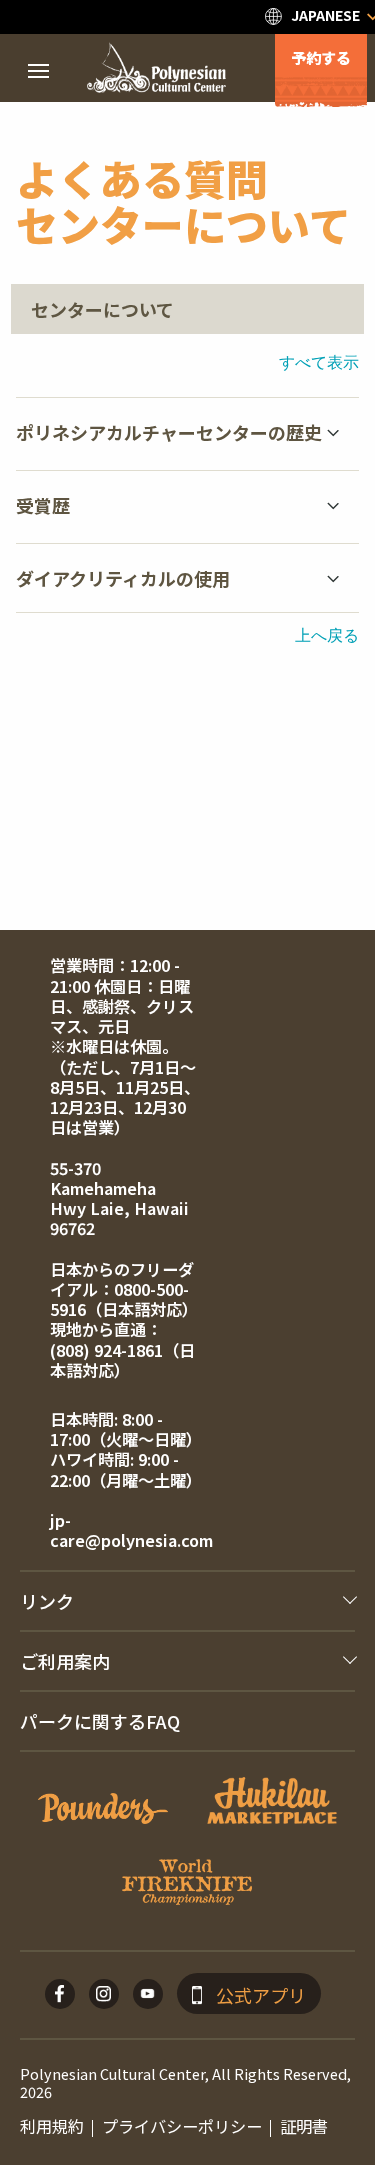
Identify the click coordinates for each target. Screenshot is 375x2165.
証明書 (304, 2126)
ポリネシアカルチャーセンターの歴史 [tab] (169, 432)
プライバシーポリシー (182, 2126)
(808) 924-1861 (106, 1350)
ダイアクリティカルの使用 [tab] (123, 578)
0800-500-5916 (119, 1299)
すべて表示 (319, 361)
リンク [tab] (47, 1601)
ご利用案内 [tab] (65, 1661)
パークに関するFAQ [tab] (100, 1721)
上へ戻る (327, 634)
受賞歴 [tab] (43, 505)
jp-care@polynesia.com (131, 1530)
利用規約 (52, 2126)
